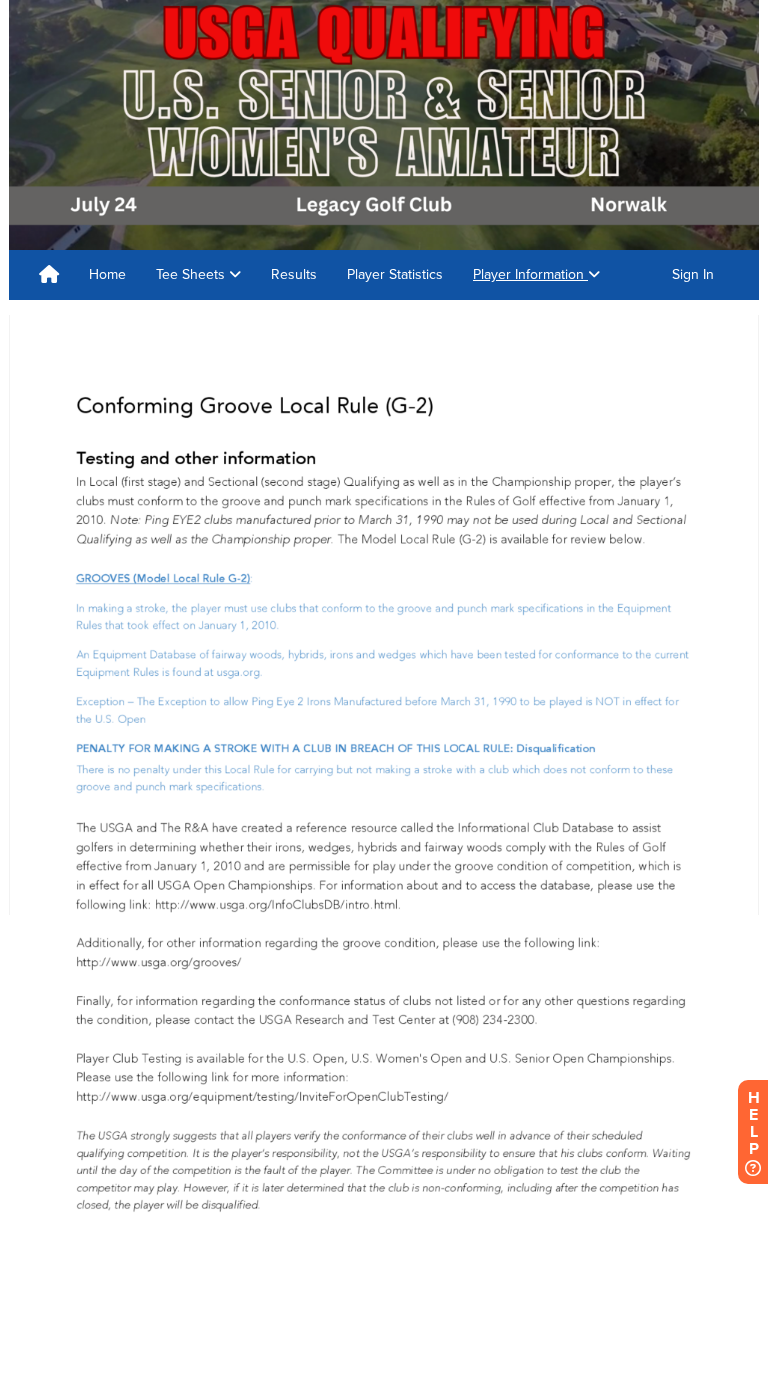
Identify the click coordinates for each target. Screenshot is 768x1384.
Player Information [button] (530, 274)
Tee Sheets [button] (192, 274)
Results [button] (294, 274)
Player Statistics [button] (395, 274)
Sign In (693, 274)
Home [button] (107, 274)
